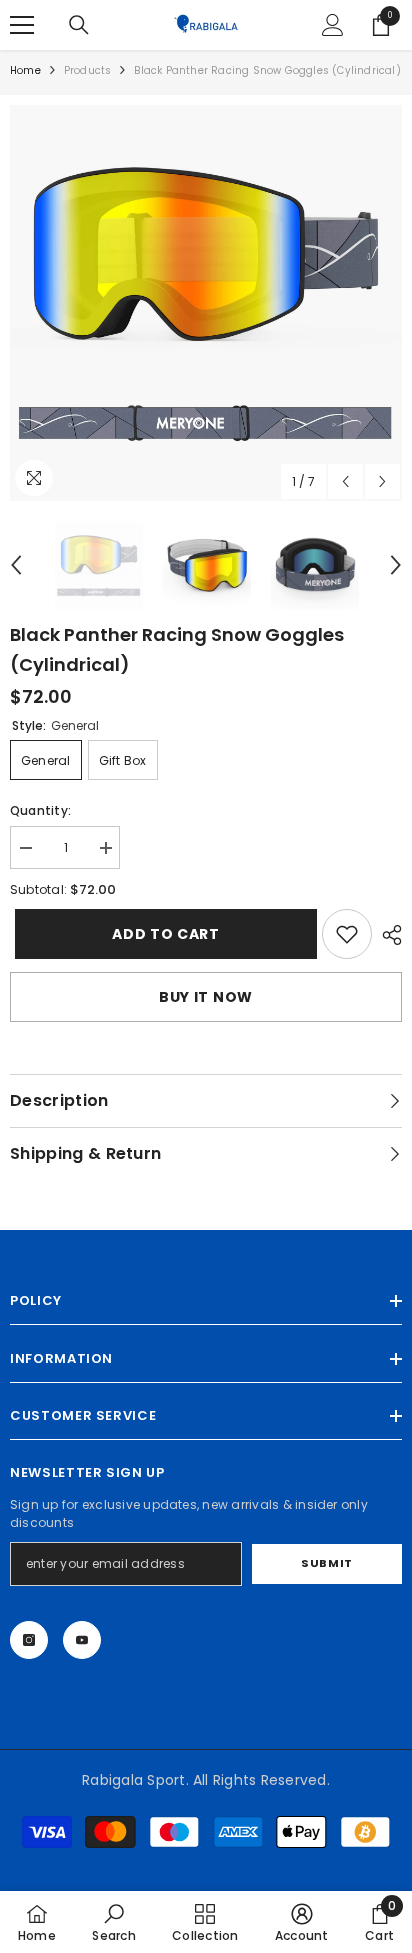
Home (25, 70)
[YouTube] (82, 1640)
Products (88, 70)
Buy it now (206, 997)
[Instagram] (29, 1640)
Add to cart (166, 934)
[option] (206, 303)
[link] (347, 934)
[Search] (79, 25)
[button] (345, 481)
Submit (326, 1563)
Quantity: (40, 810)
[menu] (22, 25)
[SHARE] (387, 935)
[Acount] (333, 25)
